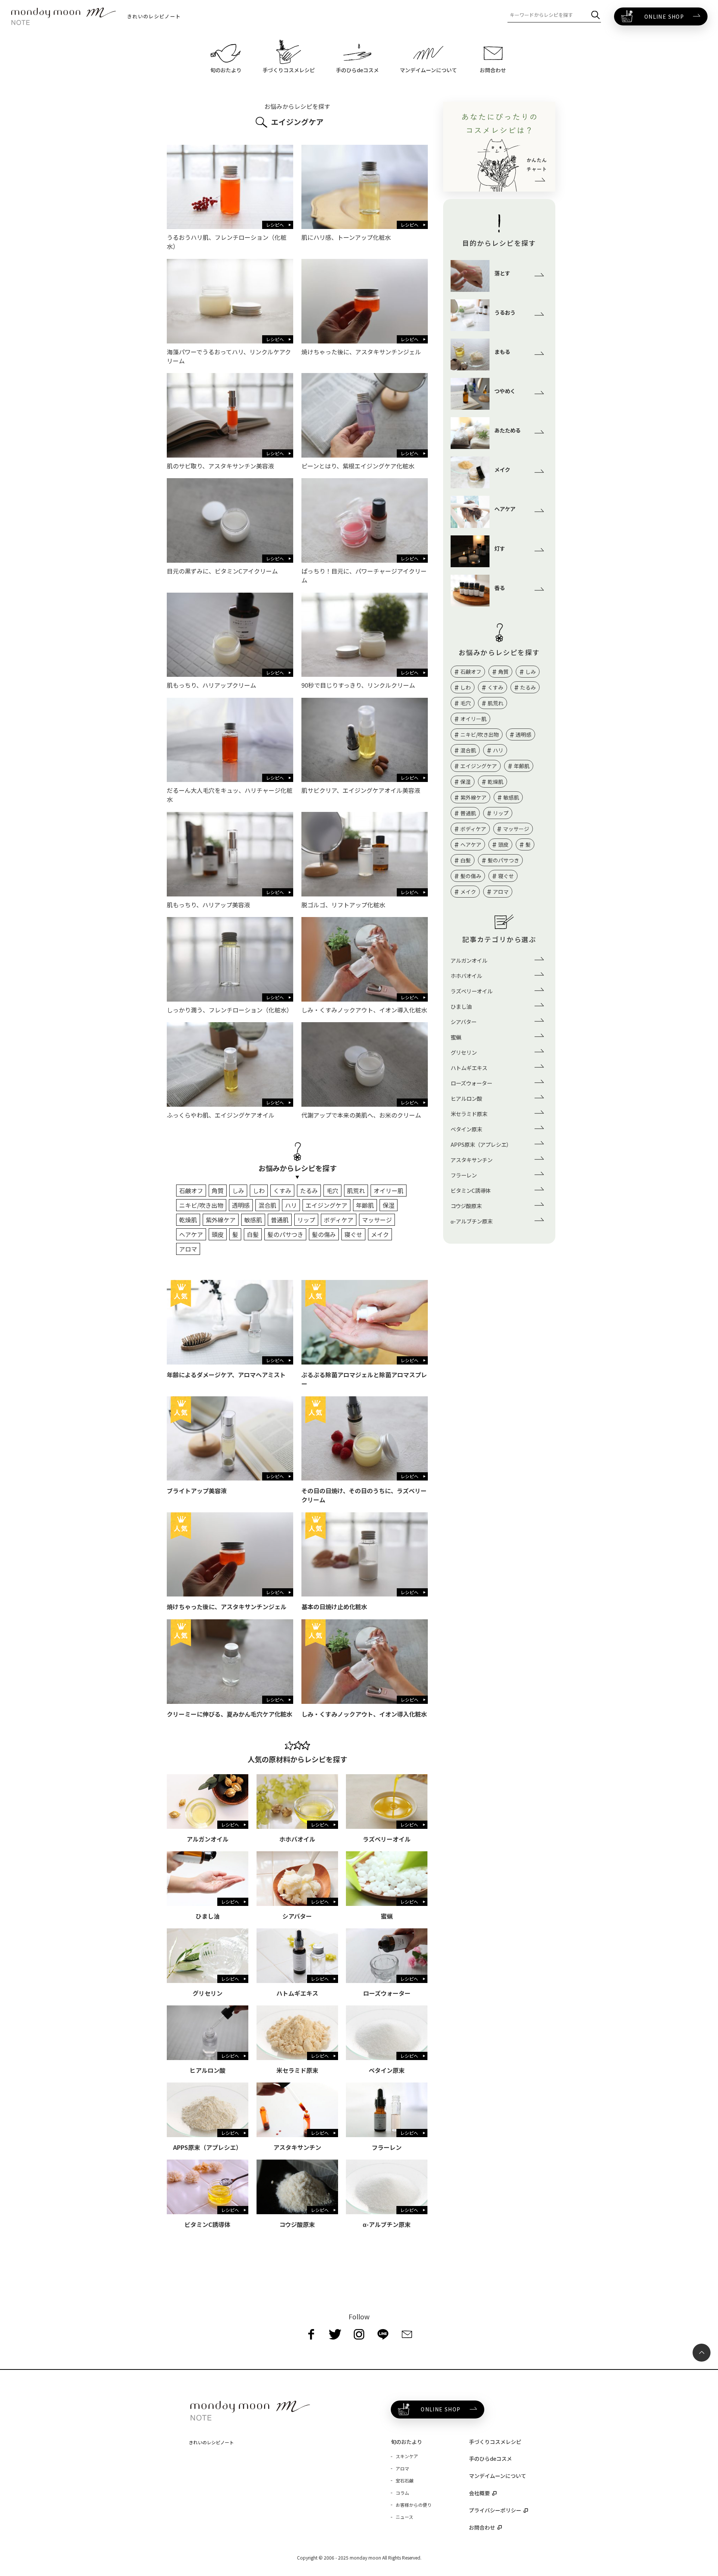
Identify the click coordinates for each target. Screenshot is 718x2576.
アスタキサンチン (472, 1160)
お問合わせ (482, 2527)
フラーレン (464, 1175)
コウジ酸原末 (466, 1206)
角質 (218, 1191)
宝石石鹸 (405, 2480)
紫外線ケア (221, 1220)
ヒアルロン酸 (466, 1098)
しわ (259, 1191)
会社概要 (479, 2493)
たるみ (309, 1191)
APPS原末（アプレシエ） (481, 1144)
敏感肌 (253, 1220)
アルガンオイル (469, 960)
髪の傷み (324, 1234)
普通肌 (280, 1220)
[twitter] (335, 2334)
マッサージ (377, 1220)
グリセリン (464, 1052)
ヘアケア (191, 1234)
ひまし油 (461, 1006)
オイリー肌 (389, 1191)
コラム (402, 2493)
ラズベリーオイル (472, 991)
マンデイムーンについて (498, 2476)
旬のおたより (406, 2442)
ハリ (291, 1205)
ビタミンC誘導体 (471, 1190)
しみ (238, 1191)
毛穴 (332, 1191)
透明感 (241, 1205)
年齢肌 (365, 1205)
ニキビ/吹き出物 (201, 1205)
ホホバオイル (466, 976)
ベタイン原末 (466, 1129)
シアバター (464, 1022)
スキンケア (407, 2456)
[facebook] (311, 2334)
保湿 (389, 1205)
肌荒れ (356, 1191)
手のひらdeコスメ (490, 2459)
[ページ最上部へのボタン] (702, 2353)
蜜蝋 (456, 1037)
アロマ (188, 1249)
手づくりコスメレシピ (495, 2442)
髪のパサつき (285, 1234)
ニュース (404, 2517)
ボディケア (339, 1220)
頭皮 (218, 1234)
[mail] (407, 2334)
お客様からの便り (414, 2505)
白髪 (253, 1234)
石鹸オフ (191, 1191)
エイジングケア (326, 1205)
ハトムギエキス (469, 1068)
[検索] (596, 15)
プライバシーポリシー (495, 2510)
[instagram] (359, 2334)
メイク (380, 1234)
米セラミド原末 (469, 1114)
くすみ (282, 1191)
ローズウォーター (471, 1083)
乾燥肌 (188, 1220)
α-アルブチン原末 (472, 1221)
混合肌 (267, 1205)
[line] (383, 2334)
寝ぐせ (353, 1234)
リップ (306, 1220)
